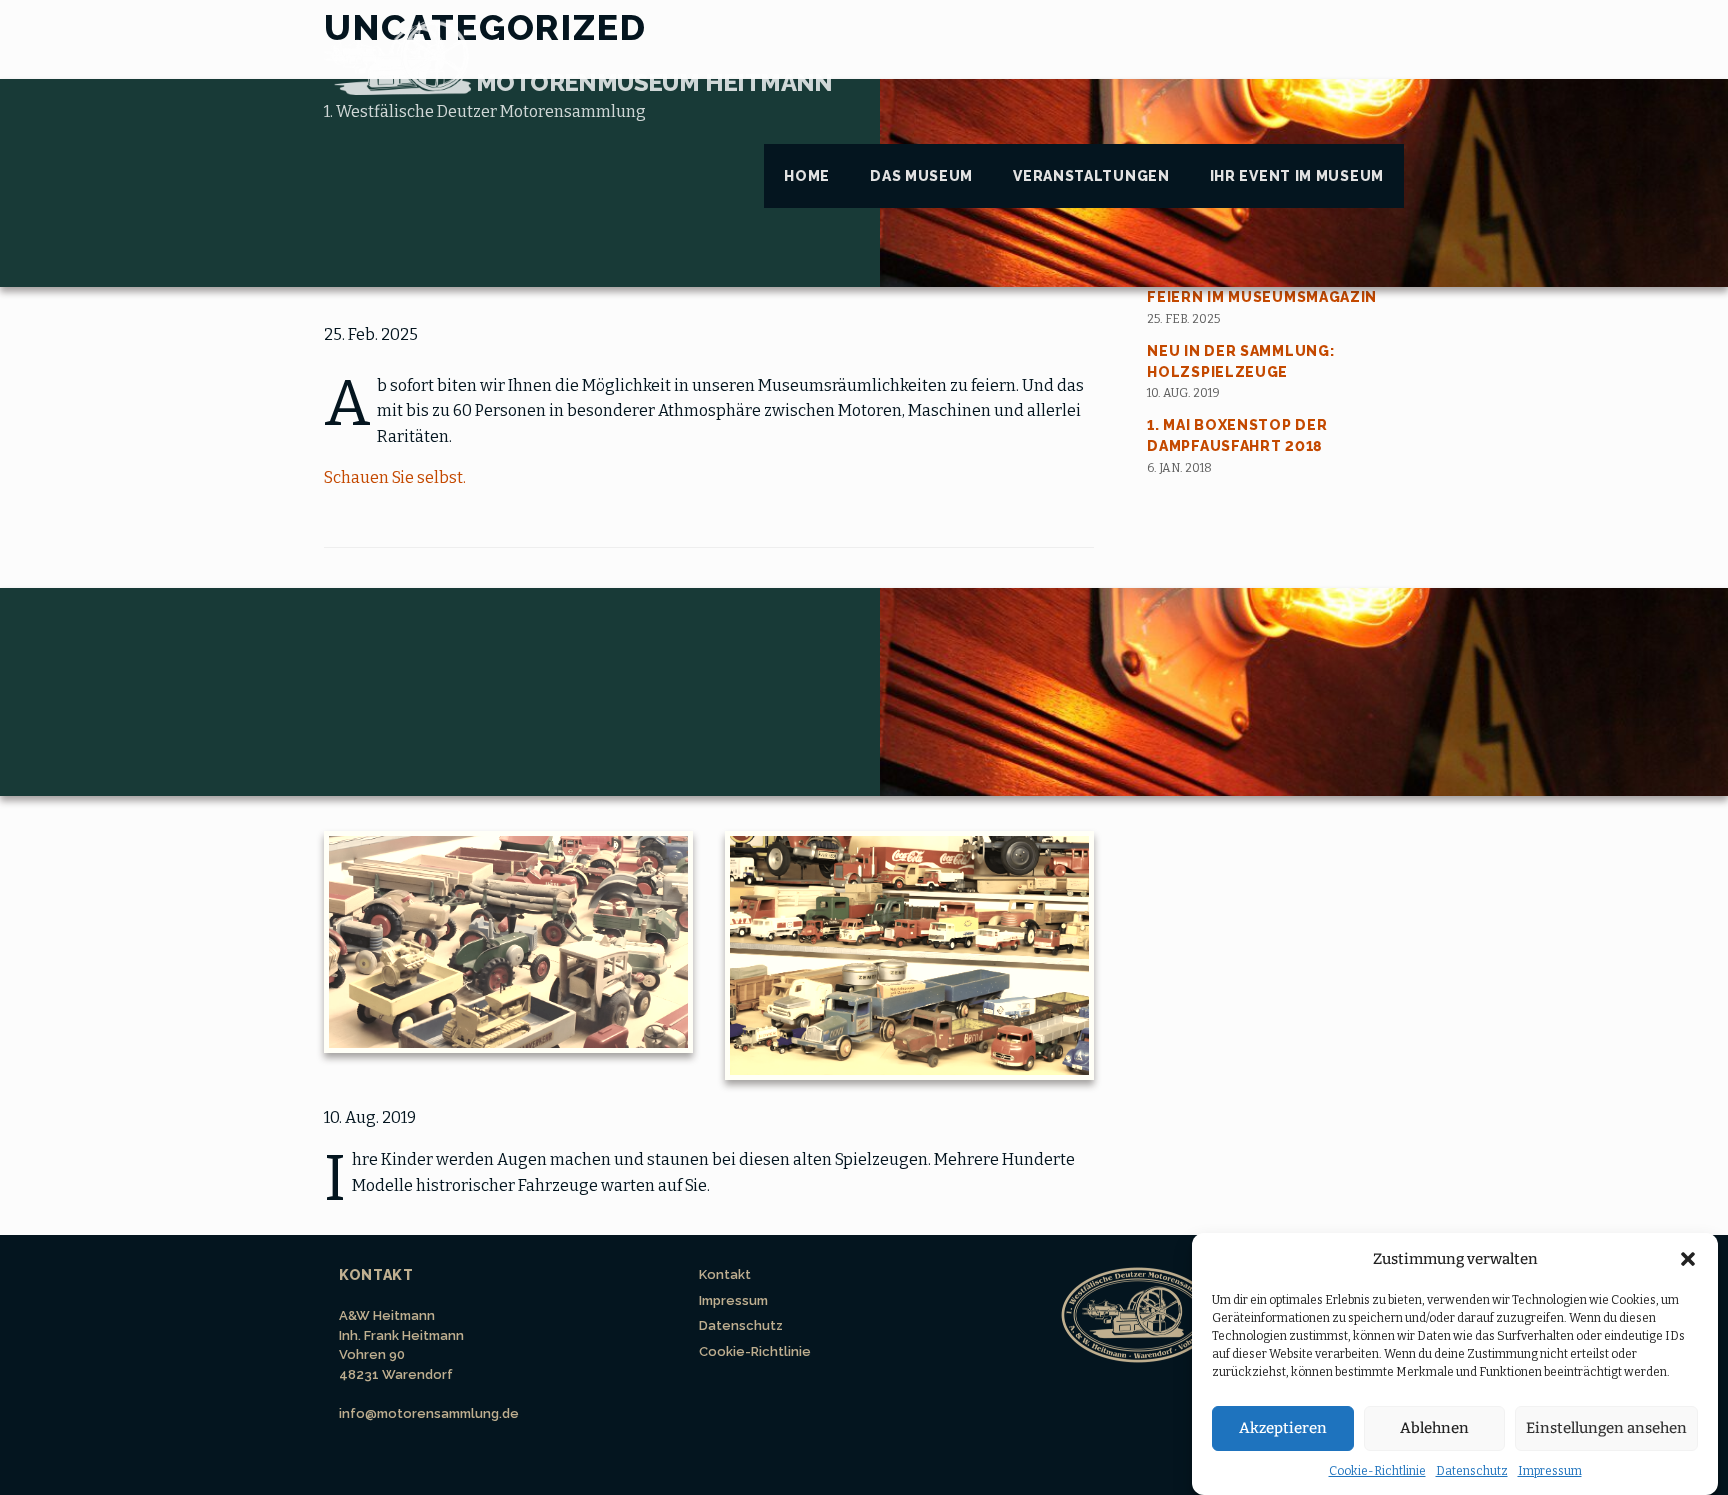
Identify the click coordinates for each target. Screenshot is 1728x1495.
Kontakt (725, 1274)
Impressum (1550, 1471)
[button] (1688, 1259)
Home (807, 176)
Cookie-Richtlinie (1377, 1471)
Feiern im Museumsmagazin (1262, 297)
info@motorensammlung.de (429, 1413)
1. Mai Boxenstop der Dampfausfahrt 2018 (1237, 435)
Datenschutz (1472, 1471)
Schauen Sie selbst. (395, 477)
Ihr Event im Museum (1297, 176)
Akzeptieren (1283, 1428)
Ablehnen (1434, 1428)
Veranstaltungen (1091, 176)
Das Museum (921, 176)
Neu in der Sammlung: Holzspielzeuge (1240, 361)
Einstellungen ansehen (1606, 1428)
